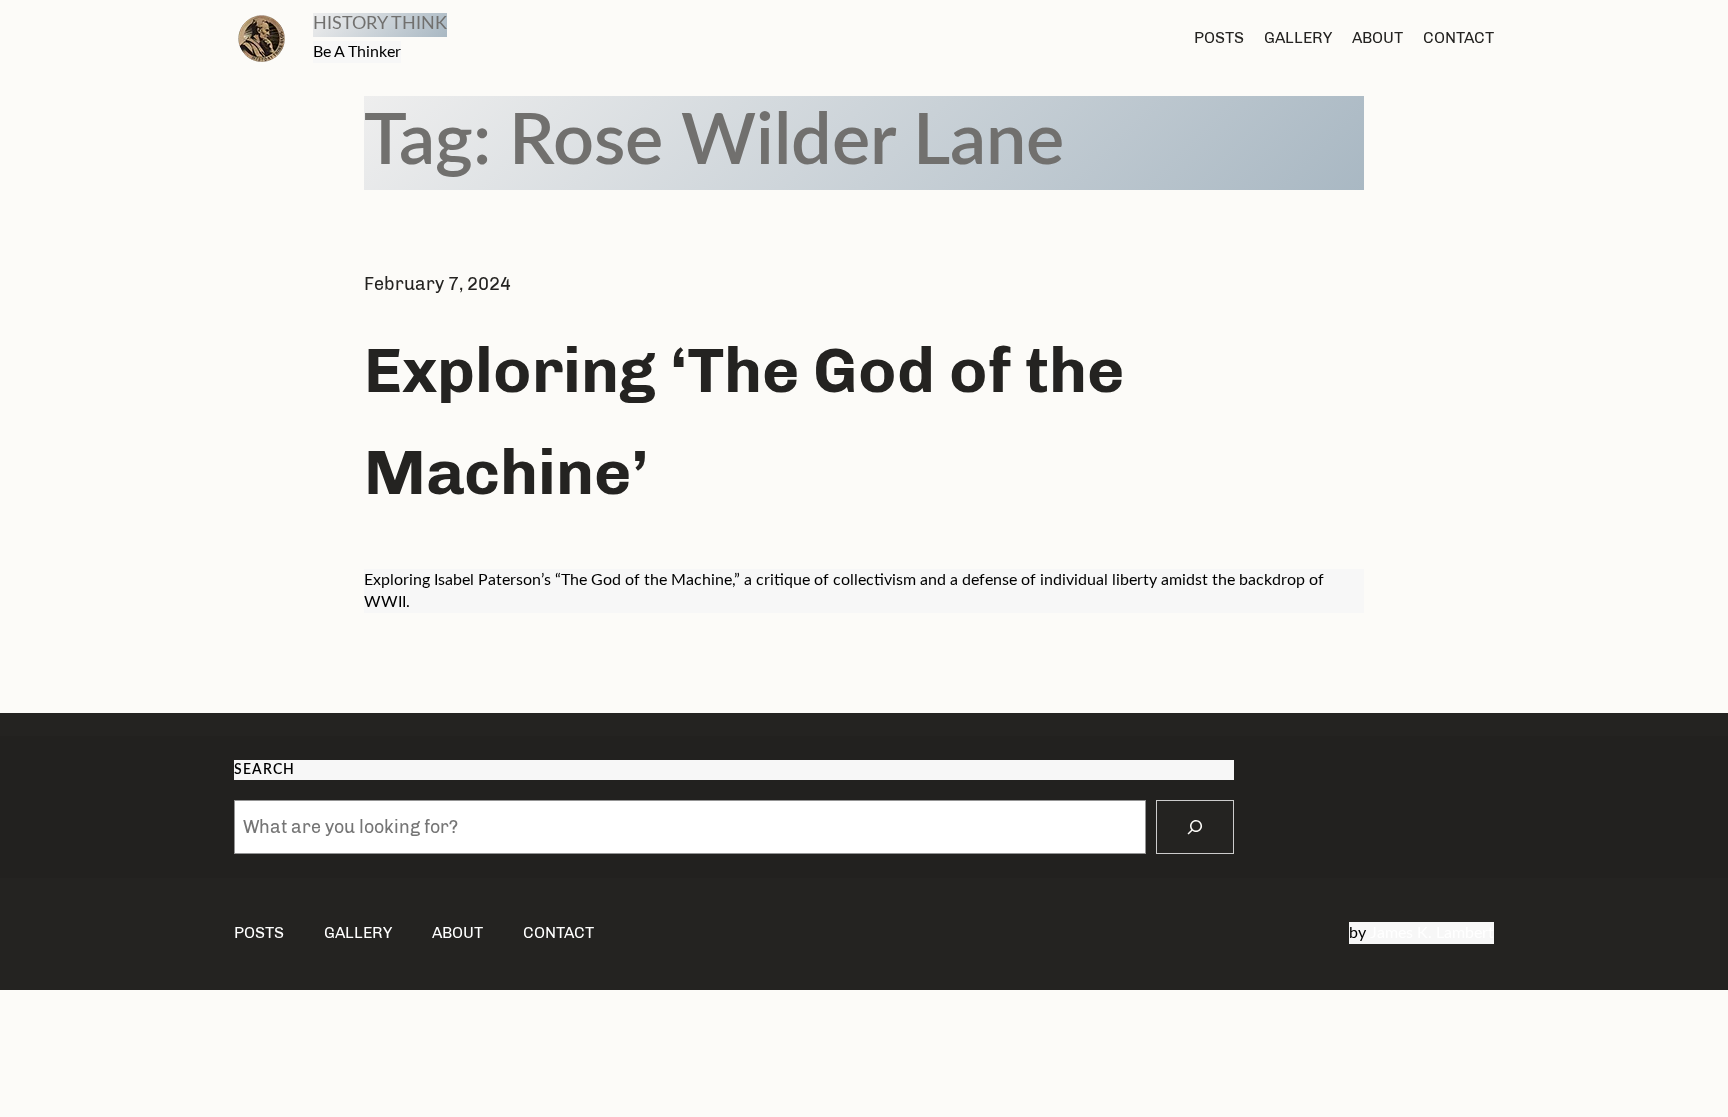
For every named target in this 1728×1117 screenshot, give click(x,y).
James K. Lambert (1432, 933)
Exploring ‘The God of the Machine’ (744, 421)
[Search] (1195, 827)
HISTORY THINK (380, 24)
